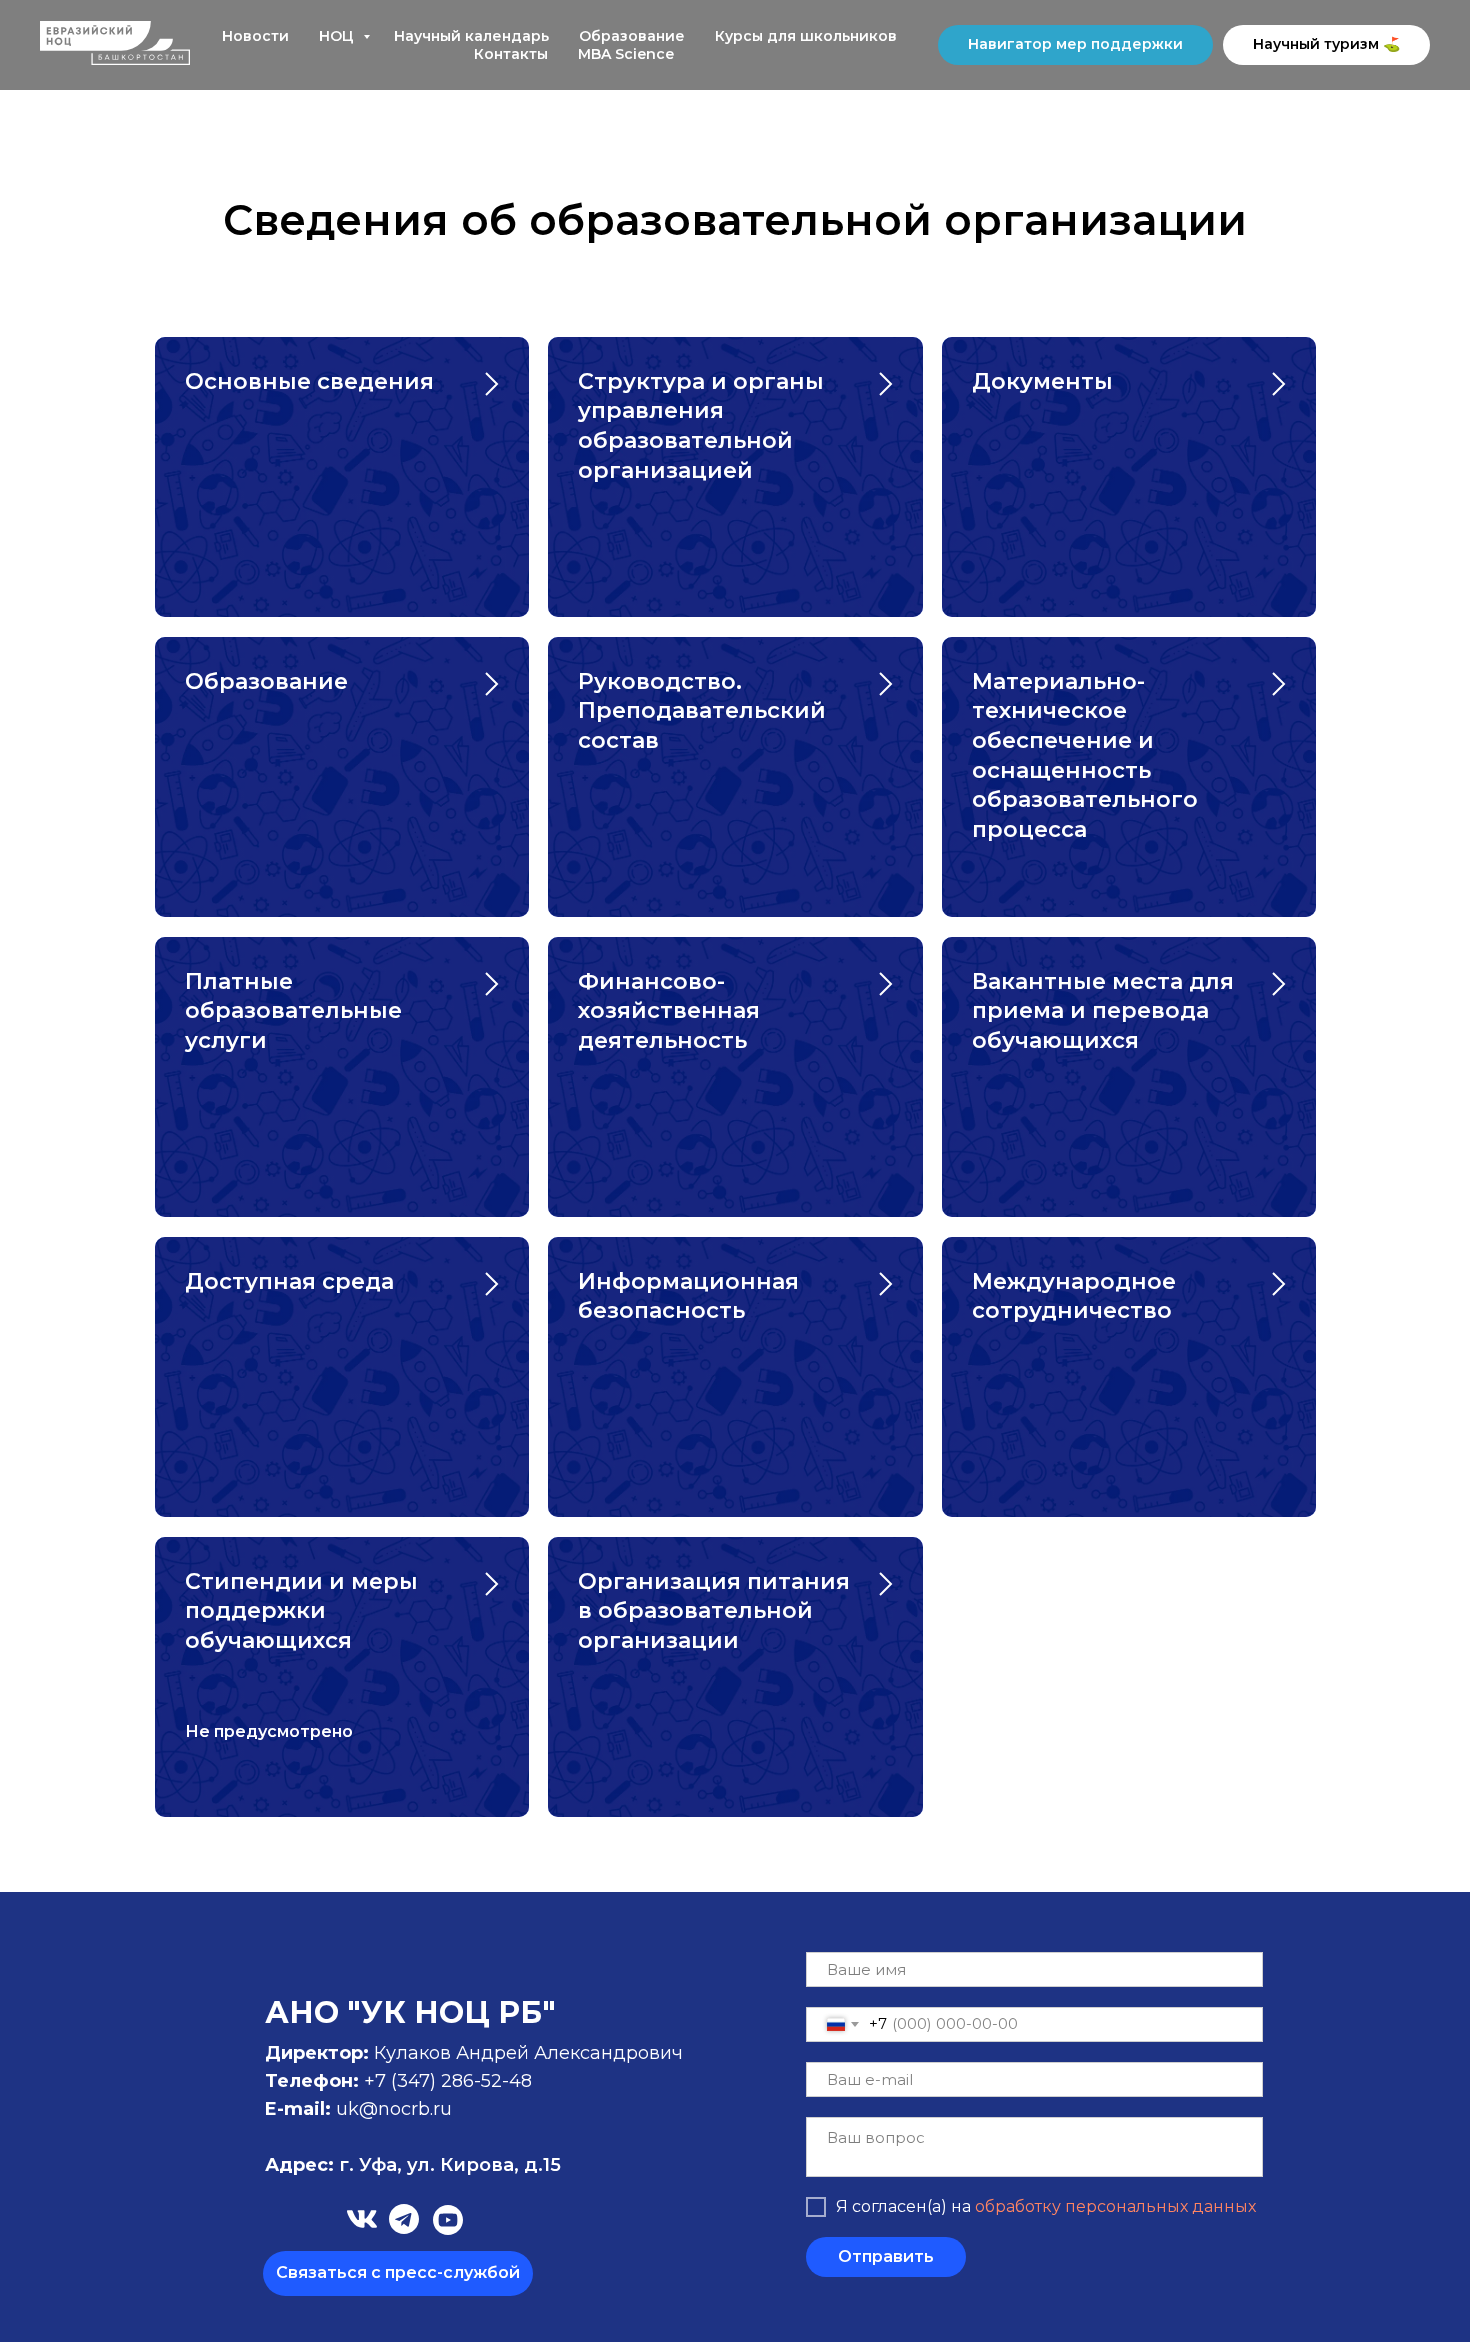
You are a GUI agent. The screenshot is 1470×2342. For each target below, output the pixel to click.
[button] (398, 2273)
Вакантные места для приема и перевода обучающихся (1103, 1011)
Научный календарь (471, 36)
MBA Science (626, 54)
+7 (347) (402, 2081)
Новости (255, 36)
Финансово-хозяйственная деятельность (669, 1011)
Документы (1042, 381)
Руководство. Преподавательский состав (702, 711)
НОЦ (338, 36)
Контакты (511, 54)
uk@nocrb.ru (394, 2109)
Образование (632, 36)
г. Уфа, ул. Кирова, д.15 (413, 2165)
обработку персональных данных (1115, 2206)
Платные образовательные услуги (293, 1011)
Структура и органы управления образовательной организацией (701, 426)
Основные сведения (309, 381)
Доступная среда (289, 1281)
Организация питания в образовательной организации (714, 1611)
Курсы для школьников (806, 36)
